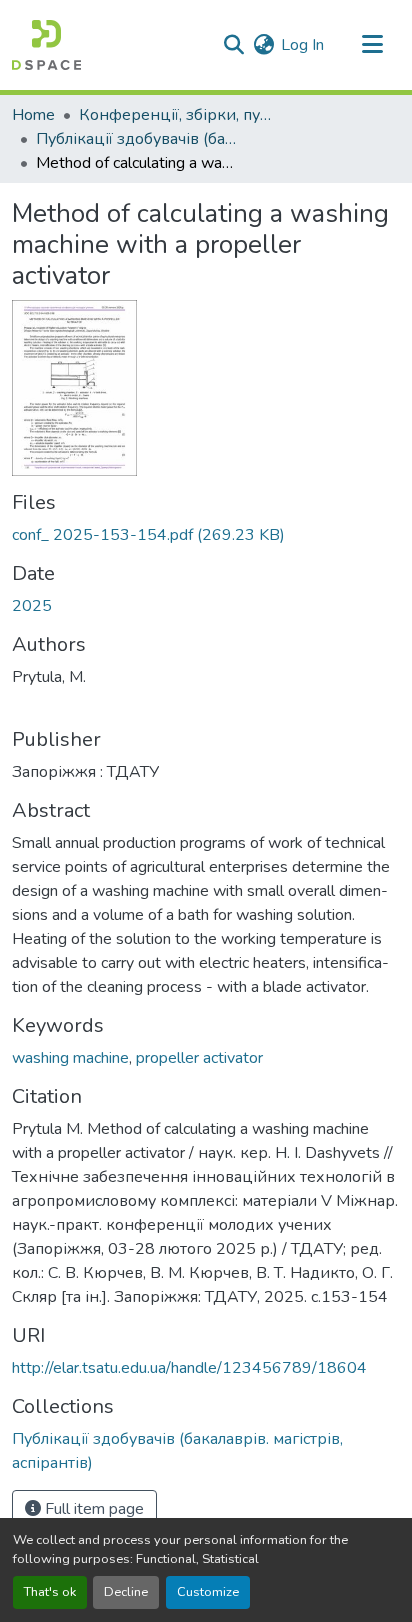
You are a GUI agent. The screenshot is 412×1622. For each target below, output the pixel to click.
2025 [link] (32, 606)
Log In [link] (302, 45)
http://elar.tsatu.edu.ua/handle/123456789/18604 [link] (189, 1368)
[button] (46, 45)
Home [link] (33, 115)
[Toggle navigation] (372, 45)
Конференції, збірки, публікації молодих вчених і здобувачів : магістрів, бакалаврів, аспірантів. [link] (179, 115)
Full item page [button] (92, 1509)
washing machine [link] (70, 1058)
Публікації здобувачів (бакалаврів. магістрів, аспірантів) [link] (136, 139)
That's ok (50, 1592)
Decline (126, 1592)
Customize (208, 1592)
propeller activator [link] (199, 1058)
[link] (206, 535)
